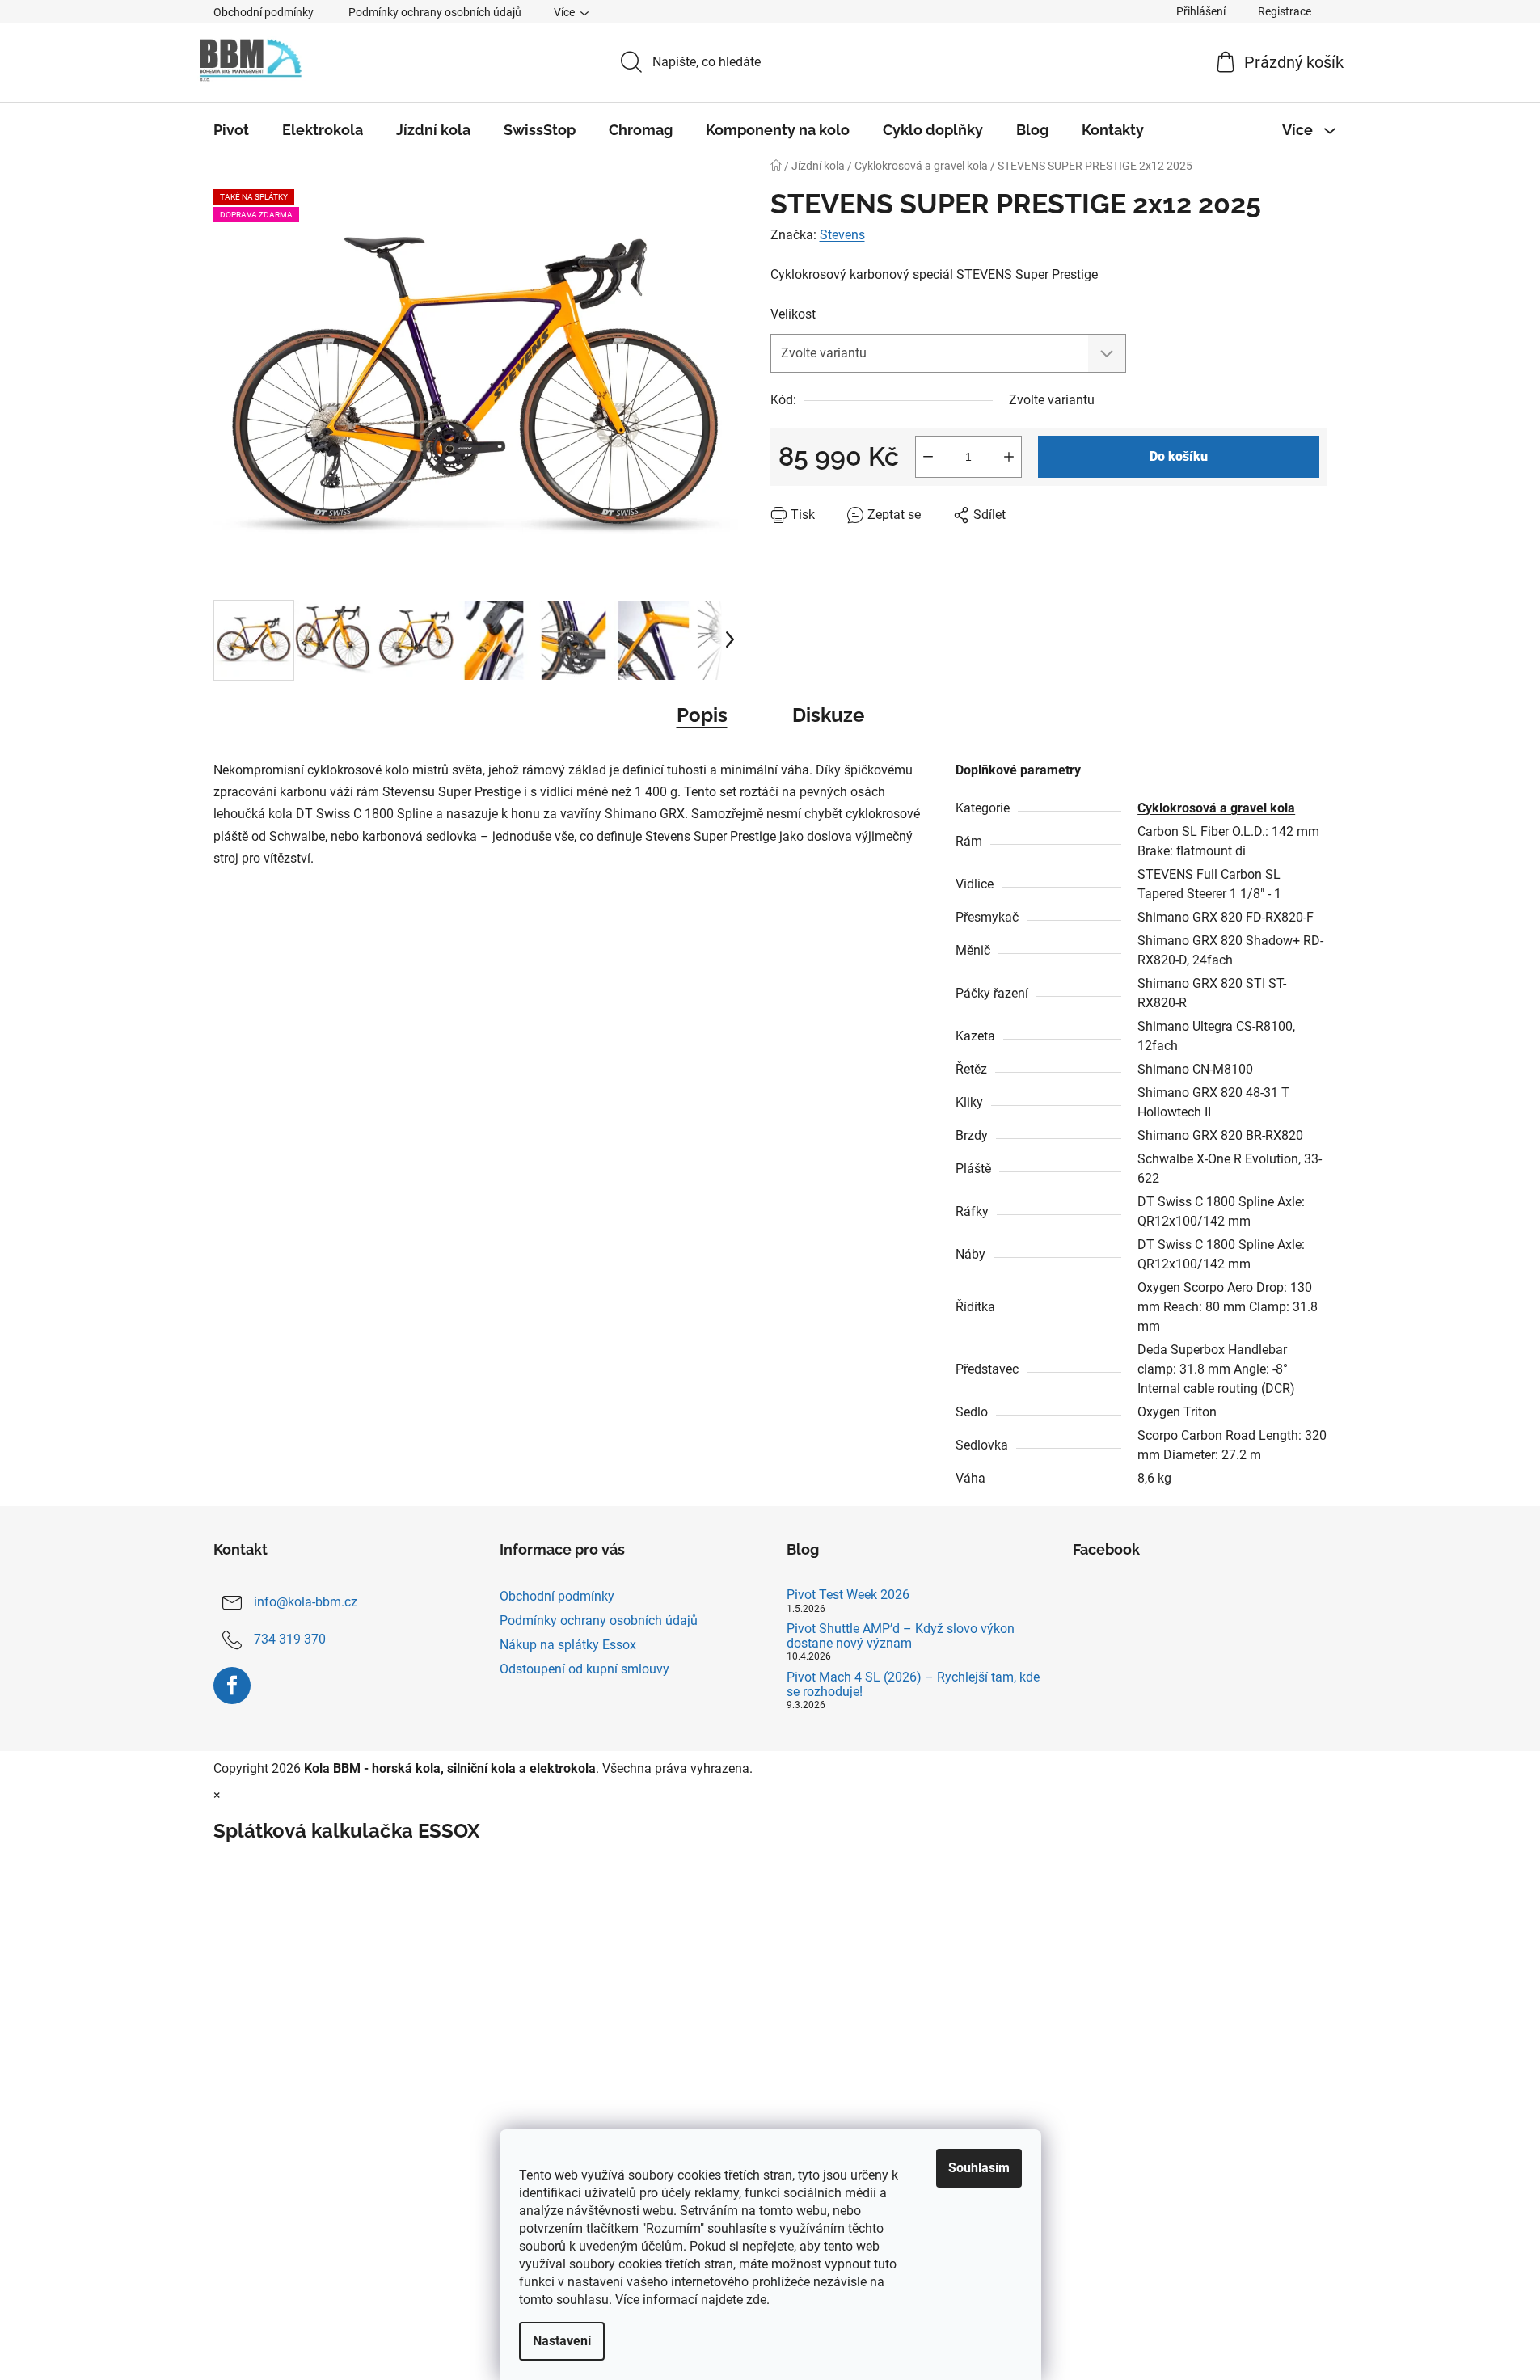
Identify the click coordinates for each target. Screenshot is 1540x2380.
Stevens (842, 235)
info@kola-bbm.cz (306, 1602)
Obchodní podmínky (264, 12)
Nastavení (562, 2341)
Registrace (1285, 11)
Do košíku (1179, 456)
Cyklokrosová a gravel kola (1216, 808)
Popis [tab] (702, 715)
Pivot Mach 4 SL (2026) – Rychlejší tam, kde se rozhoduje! (913, 1684)
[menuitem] (231, 130)
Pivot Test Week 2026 (848, 1595)
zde (756, 2300)
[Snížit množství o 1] (928, 457)
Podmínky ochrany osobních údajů (435, 12)
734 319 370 (290, 1639)
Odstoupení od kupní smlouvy (584, 1669)
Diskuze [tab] (828, 715)
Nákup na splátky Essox (568, 1645)
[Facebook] (232, 1686)
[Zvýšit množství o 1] (1009, 457)
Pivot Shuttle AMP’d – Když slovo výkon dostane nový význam (901, 1636)
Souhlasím (979, 2168)
